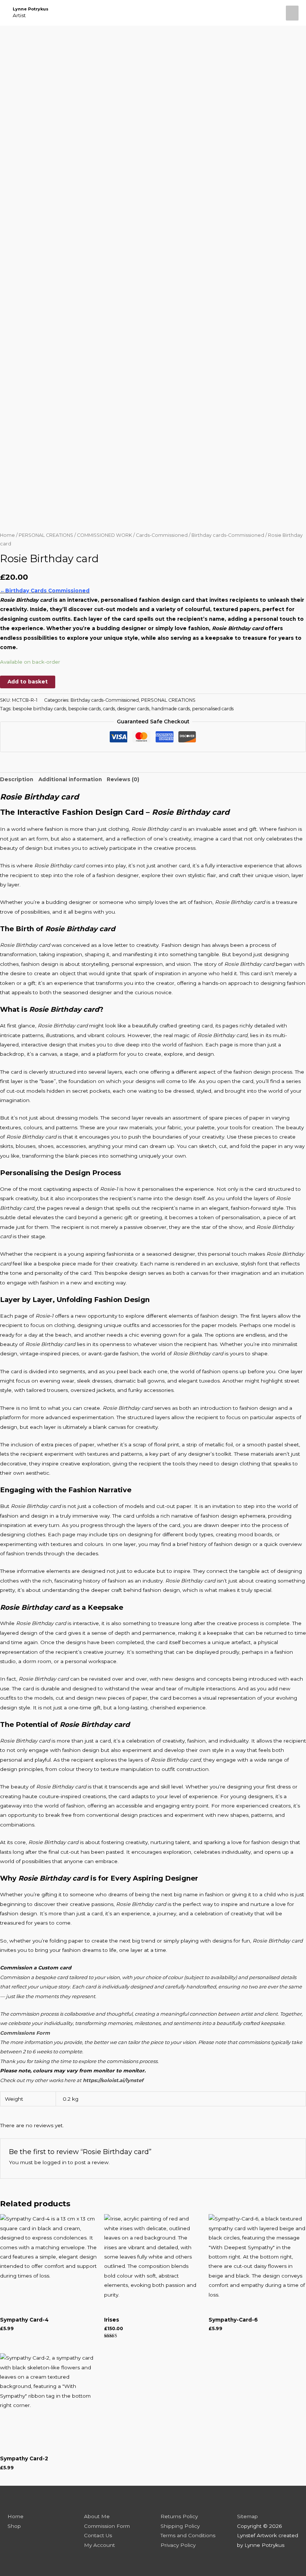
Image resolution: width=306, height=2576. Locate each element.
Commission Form (107, 2526)
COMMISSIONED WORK (104, 535)
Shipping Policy (180, 2526)
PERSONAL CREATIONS (46, 535)
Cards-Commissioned (162, 535)
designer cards (133, 709)
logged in (54, 2162)
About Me (97, 2516)
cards (109, 709)
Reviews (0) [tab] (123, 779)
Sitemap (247, 2516)
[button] (273, 13)
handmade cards (171, 709)
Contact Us (98, 2535)
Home (7, 535)
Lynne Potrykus (31, 9)
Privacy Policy (178, 2545)
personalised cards (213, 709)
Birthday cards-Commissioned (228, 535)
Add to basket (28, 682)
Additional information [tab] (70, 779)
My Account (99, 2545)
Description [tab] (17, 779)
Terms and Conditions (188, 2535)
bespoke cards (85, 709)
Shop (14, 2526)
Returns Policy (179, 2516)
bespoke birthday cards (39, 709)
